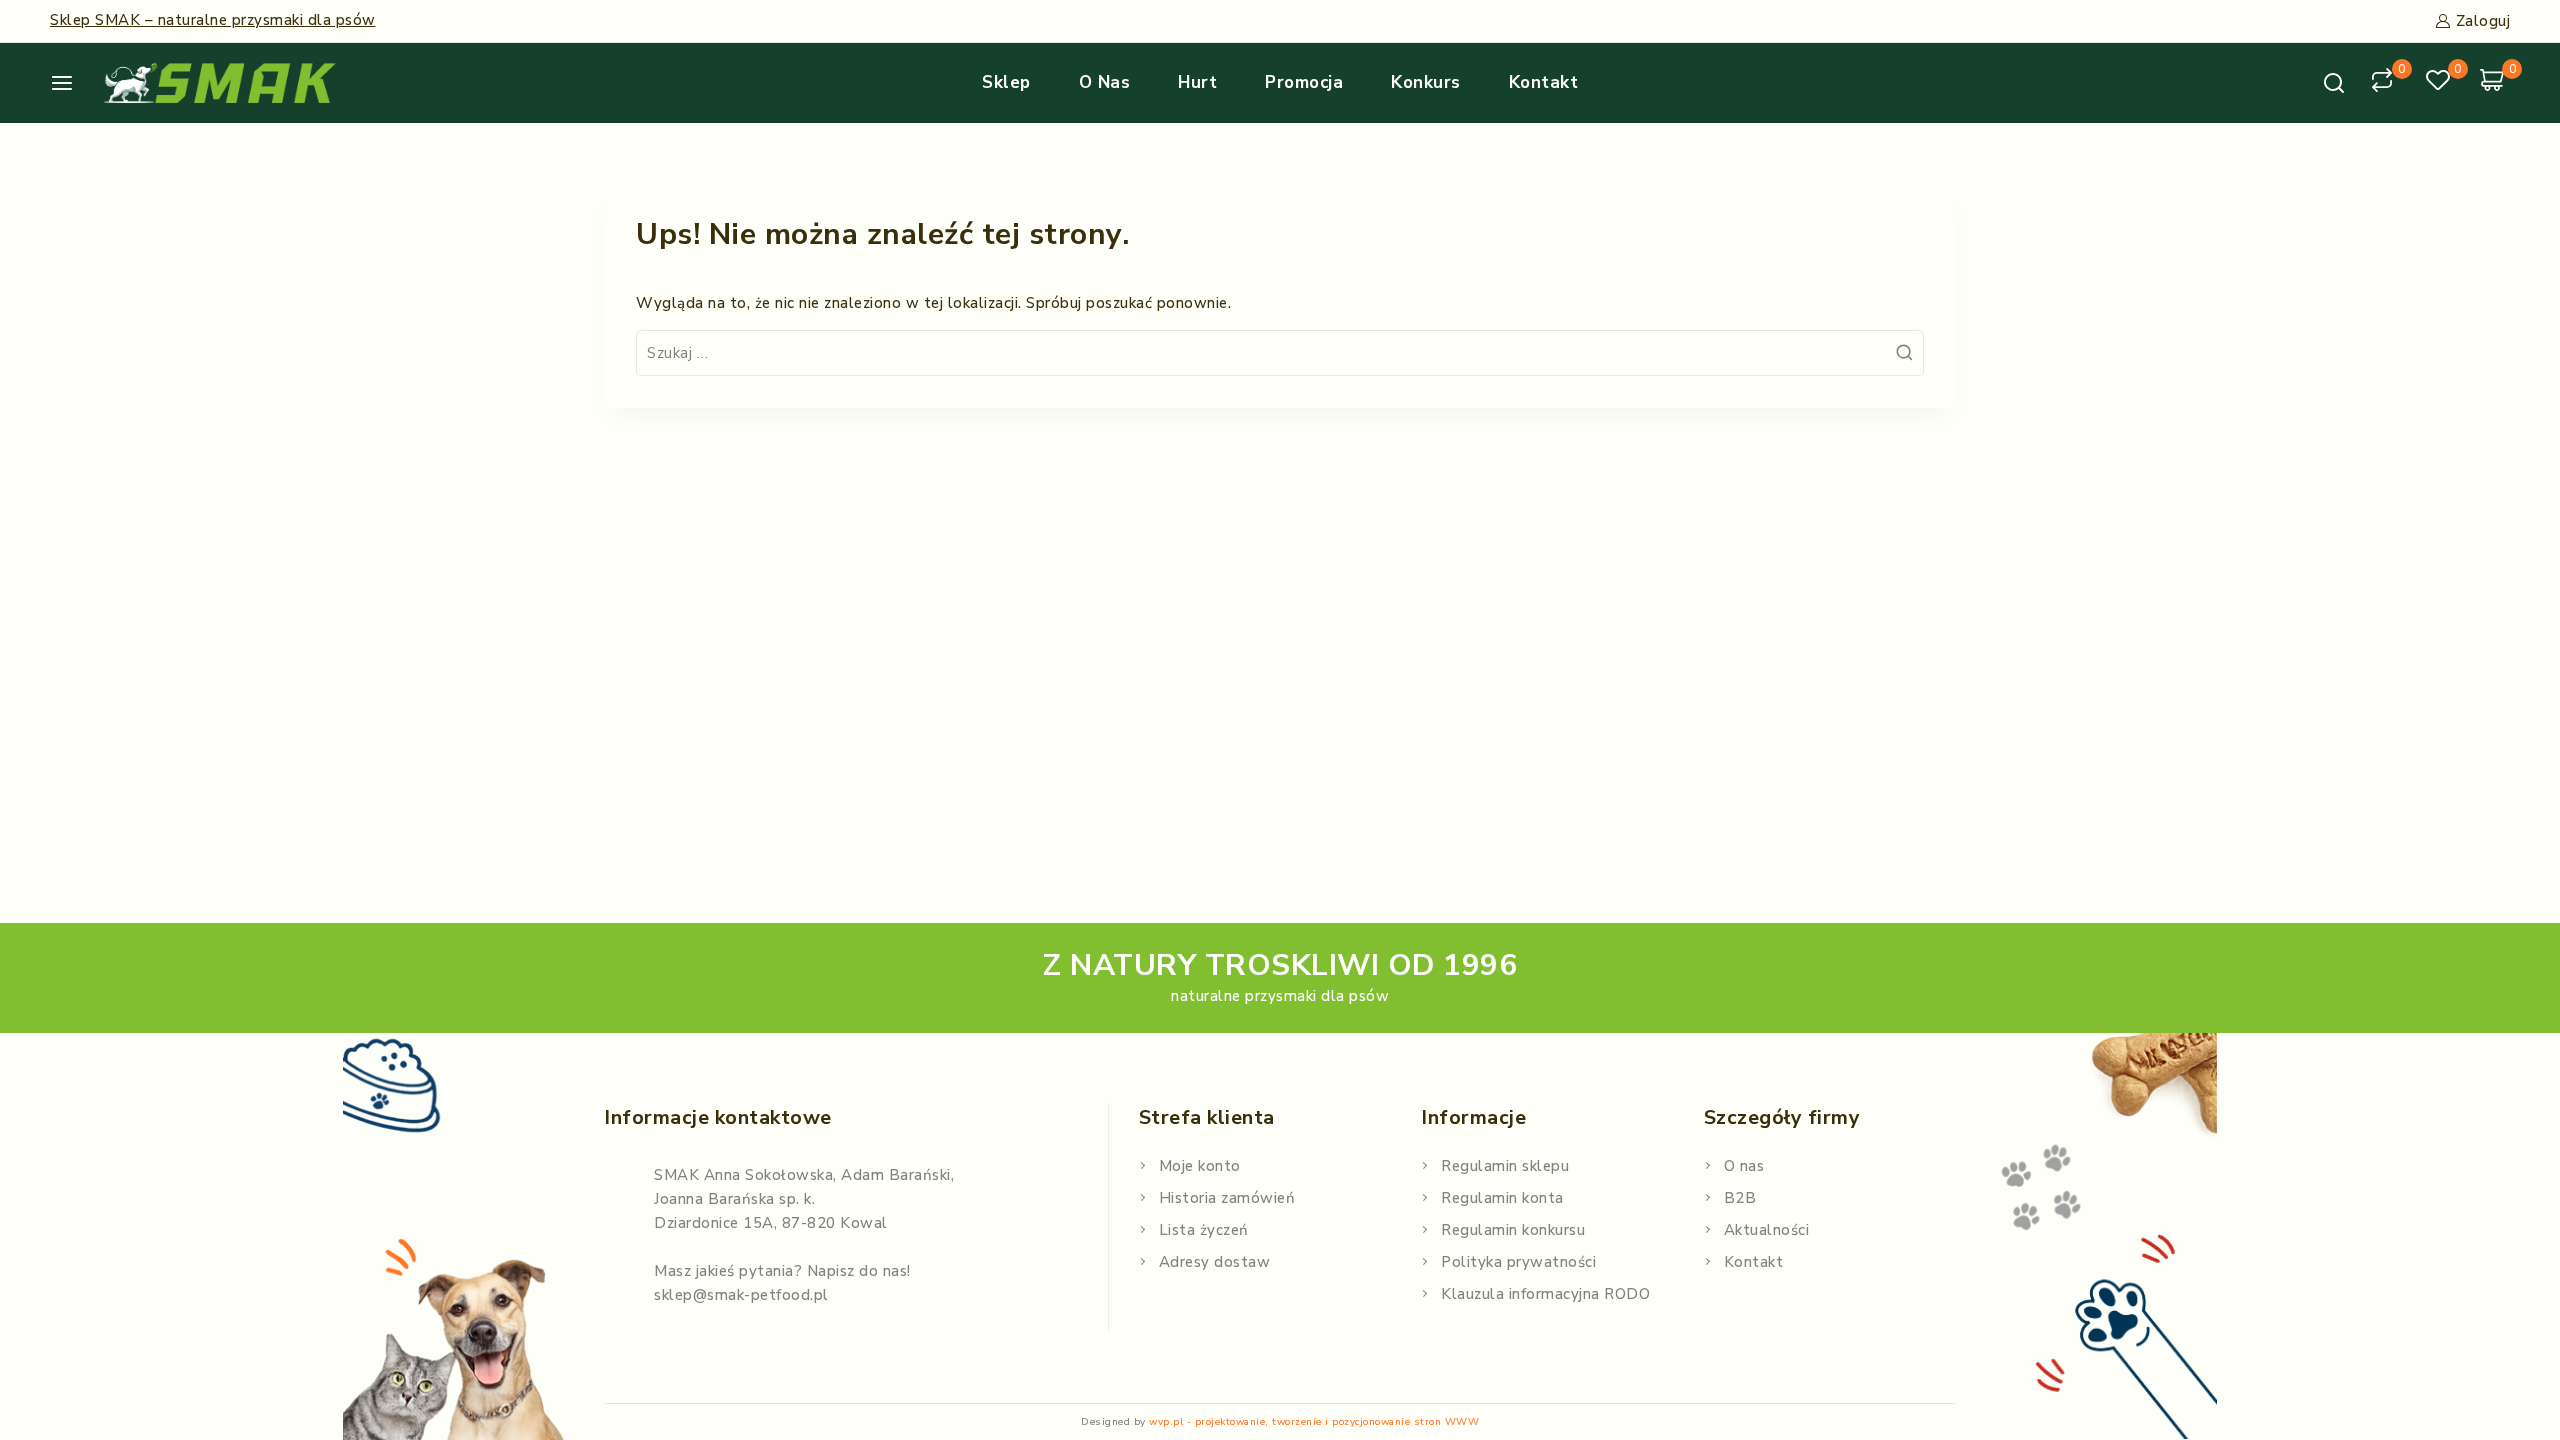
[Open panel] (69, 83)
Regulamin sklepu (1505, 1166)
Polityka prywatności (1518, 1262)
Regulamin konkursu (1513, 1230)
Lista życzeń (1204, 1230)
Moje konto (1200, 1166)
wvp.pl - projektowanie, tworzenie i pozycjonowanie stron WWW (1314, 1422)
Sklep (1006, 82)
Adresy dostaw (1215, 1262)
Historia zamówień (1227, 1198)
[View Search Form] (2334, 83)
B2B (1740, 1198)
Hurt (1197, 82)
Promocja (1304, 82)
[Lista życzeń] (2441, 83)
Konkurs (1426, 82)
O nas (1105, 82)
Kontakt (1544, 82)
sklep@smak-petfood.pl (741, 1295)
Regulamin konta (1502, 1198)
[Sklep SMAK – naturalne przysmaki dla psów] (220, 83)
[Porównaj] (2385, 83)
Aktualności (1767, 1230)
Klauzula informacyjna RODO (1545, 1294)
